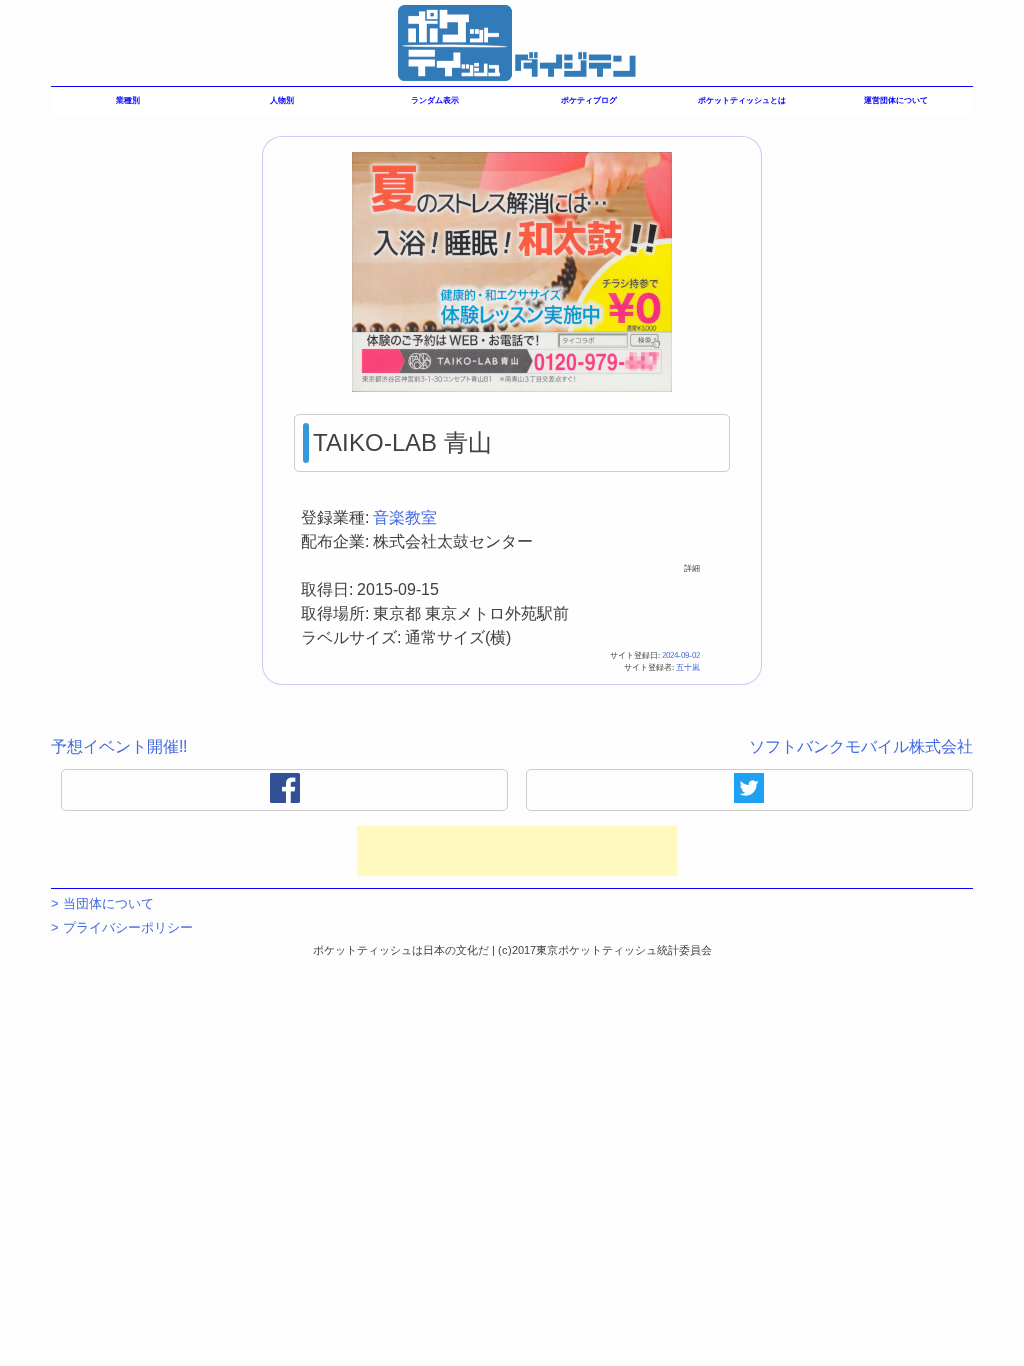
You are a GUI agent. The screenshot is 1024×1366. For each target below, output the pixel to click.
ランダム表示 (435, 100)
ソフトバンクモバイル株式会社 (861, 746)
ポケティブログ (589, 100)
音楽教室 (405, 517)
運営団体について (896, 100)
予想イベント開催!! (119, 746)
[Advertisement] (517, 851)
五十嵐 (688, 667)
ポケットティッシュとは (742, 100)
